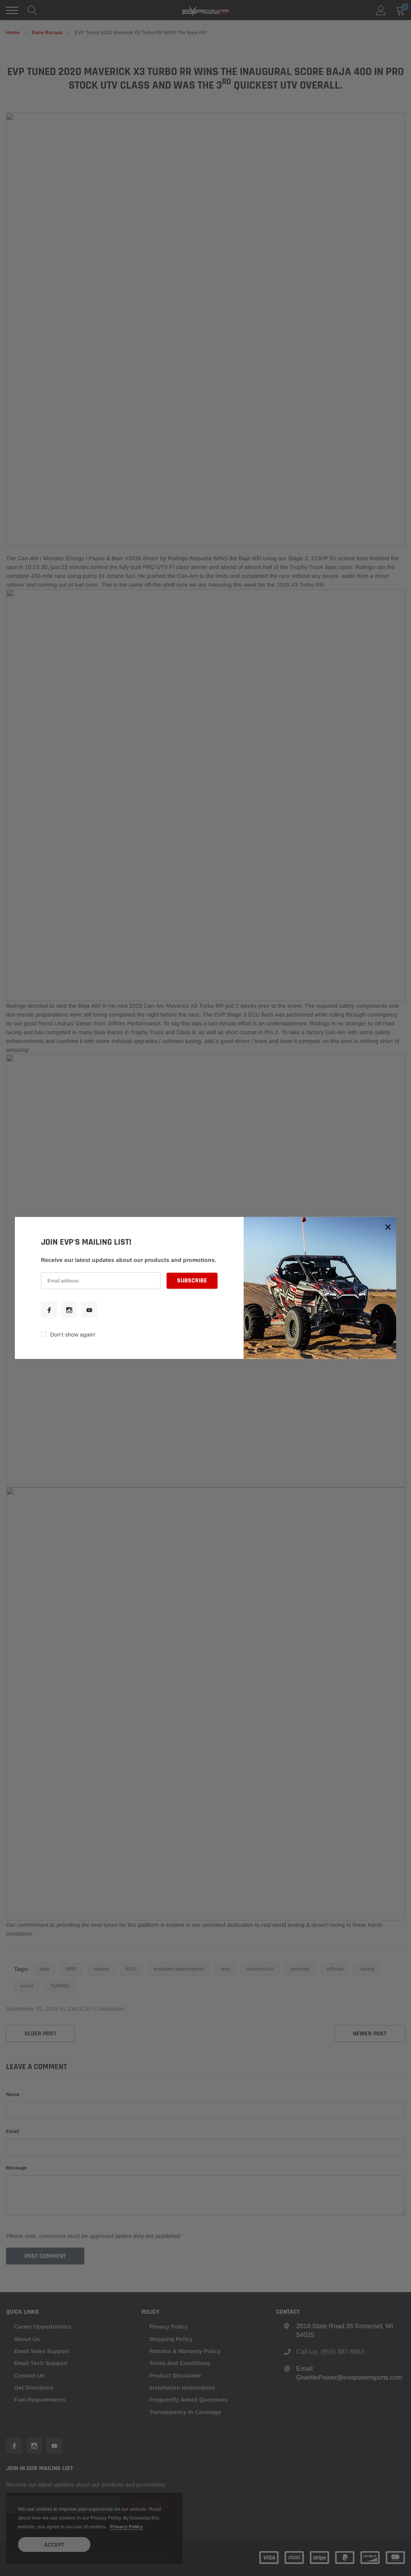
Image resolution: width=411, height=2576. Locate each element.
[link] (49, 1310)
